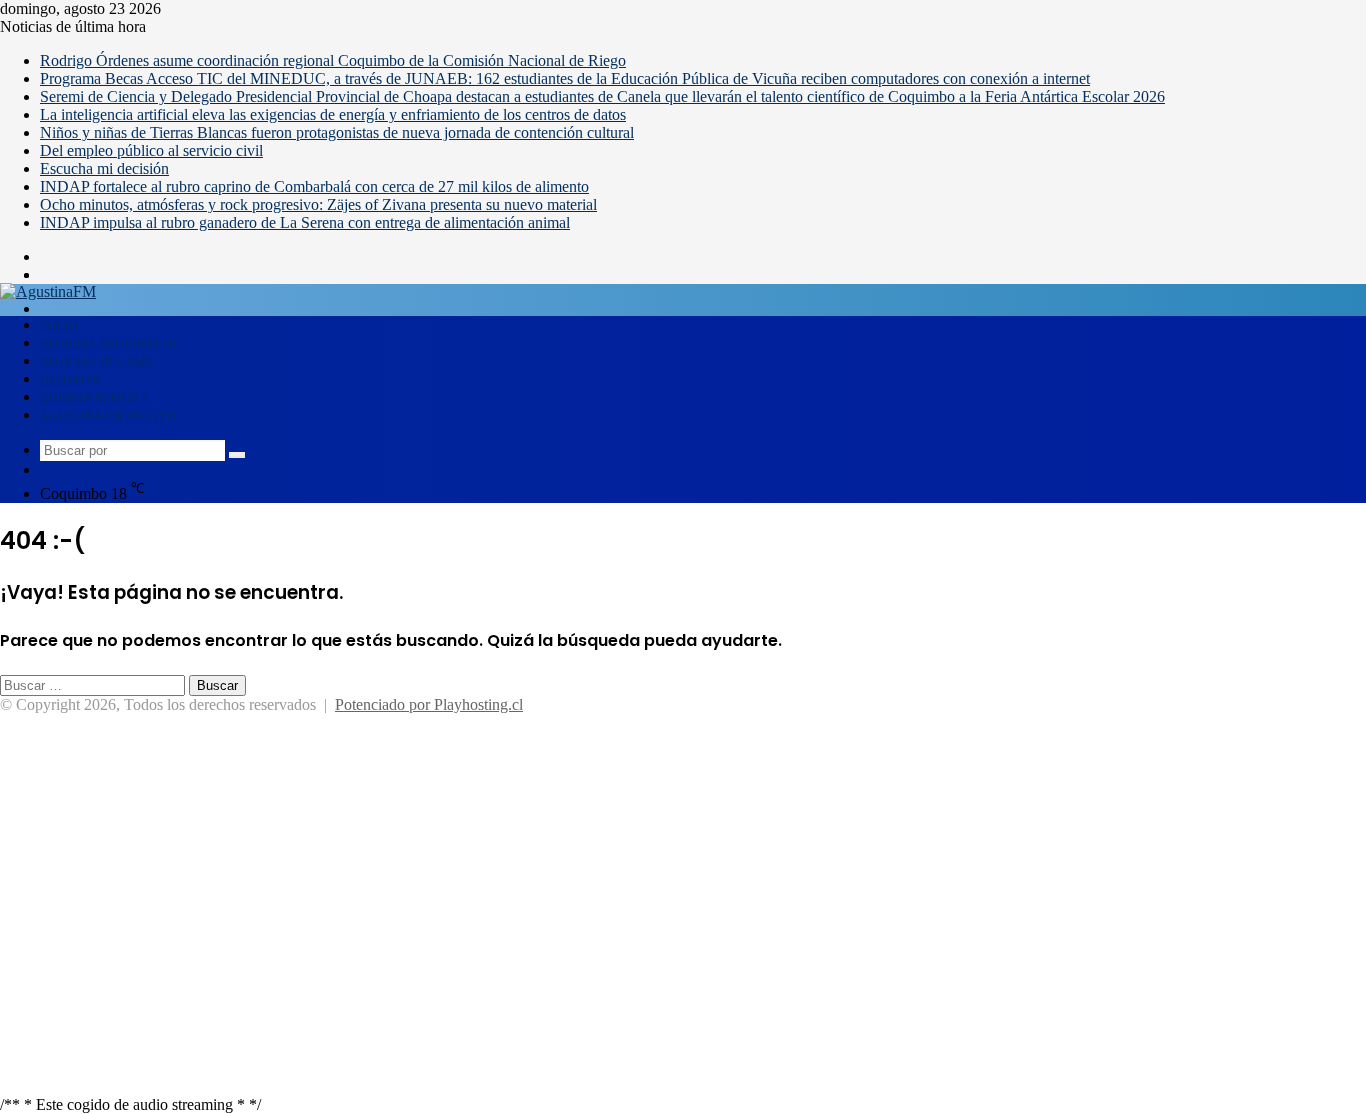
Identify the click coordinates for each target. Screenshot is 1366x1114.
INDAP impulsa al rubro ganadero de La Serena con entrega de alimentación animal (305, 222)
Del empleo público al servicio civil (151, 150)
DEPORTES (70, 380)
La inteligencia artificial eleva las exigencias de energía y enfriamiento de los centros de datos (333, 114)
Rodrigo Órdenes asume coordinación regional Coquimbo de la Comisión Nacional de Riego (333, 60)
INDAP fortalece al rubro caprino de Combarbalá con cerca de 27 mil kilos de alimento (314, 186)
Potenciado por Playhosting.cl (429, 704)
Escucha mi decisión (104, 168)
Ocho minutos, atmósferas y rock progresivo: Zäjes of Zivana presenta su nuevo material (318, 204)
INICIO (59, 326)
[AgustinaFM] (48, 291)
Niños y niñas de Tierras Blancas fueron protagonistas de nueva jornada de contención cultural (337, 132)
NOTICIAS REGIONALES (108, 344)
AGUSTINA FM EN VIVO (108, 416)
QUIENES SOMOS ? (93, 398)
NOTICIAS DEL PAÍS (96, 362)
